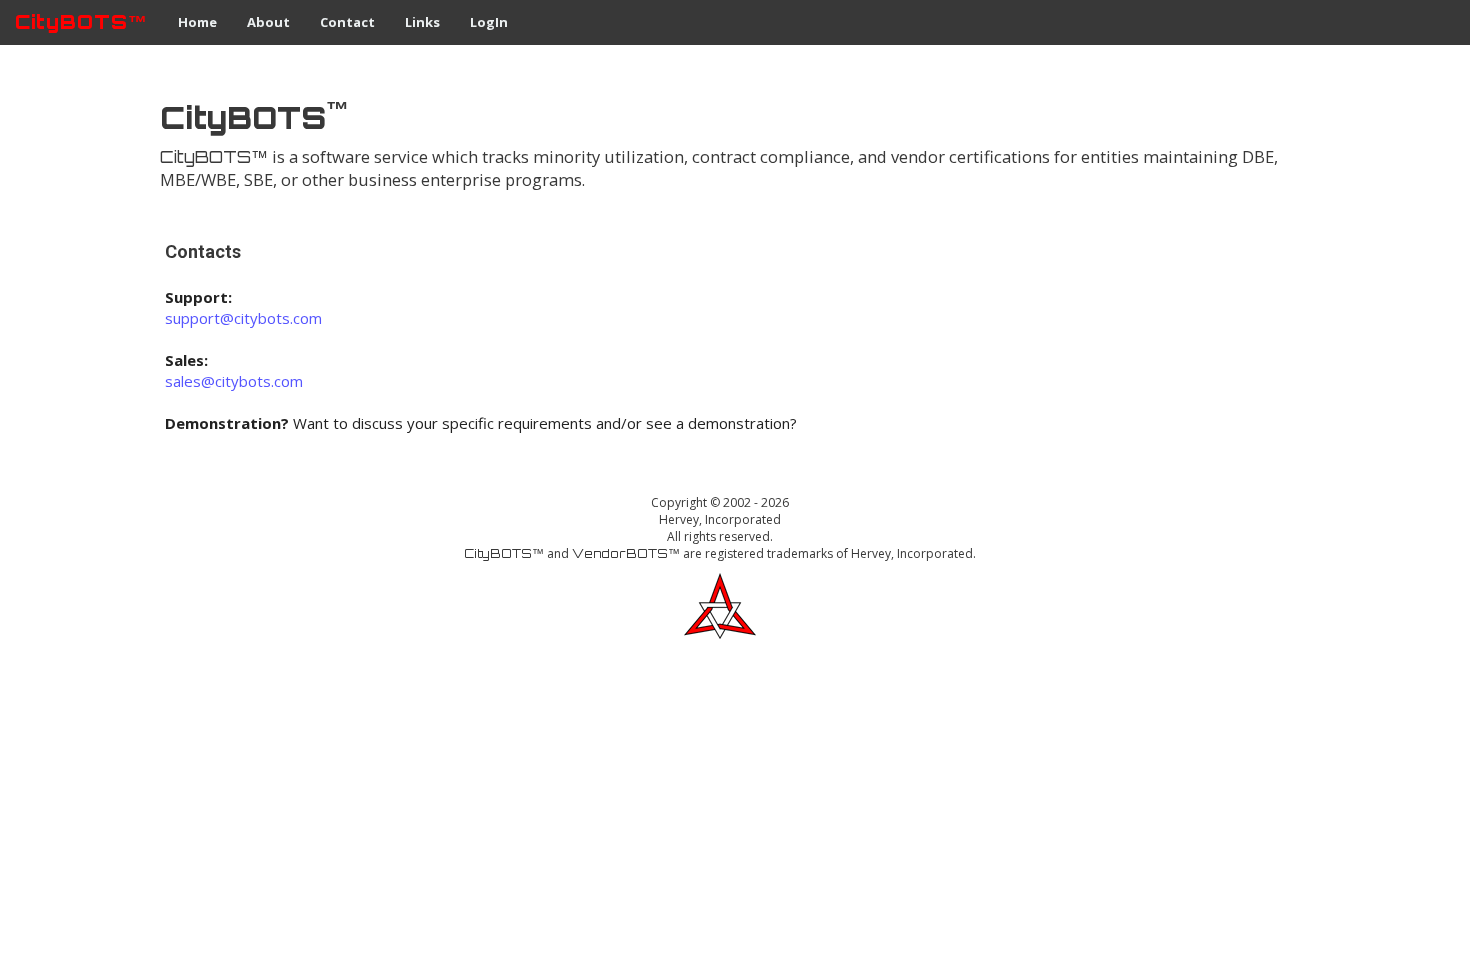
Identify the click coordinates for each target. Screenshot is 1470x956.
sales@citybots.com (234, 381)
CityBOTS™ (81, 22)
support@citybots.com (243, 318)
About (268, 22)
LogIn (489, 22)
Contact (347, 22)
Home (197, 22)
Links (422, 22)
